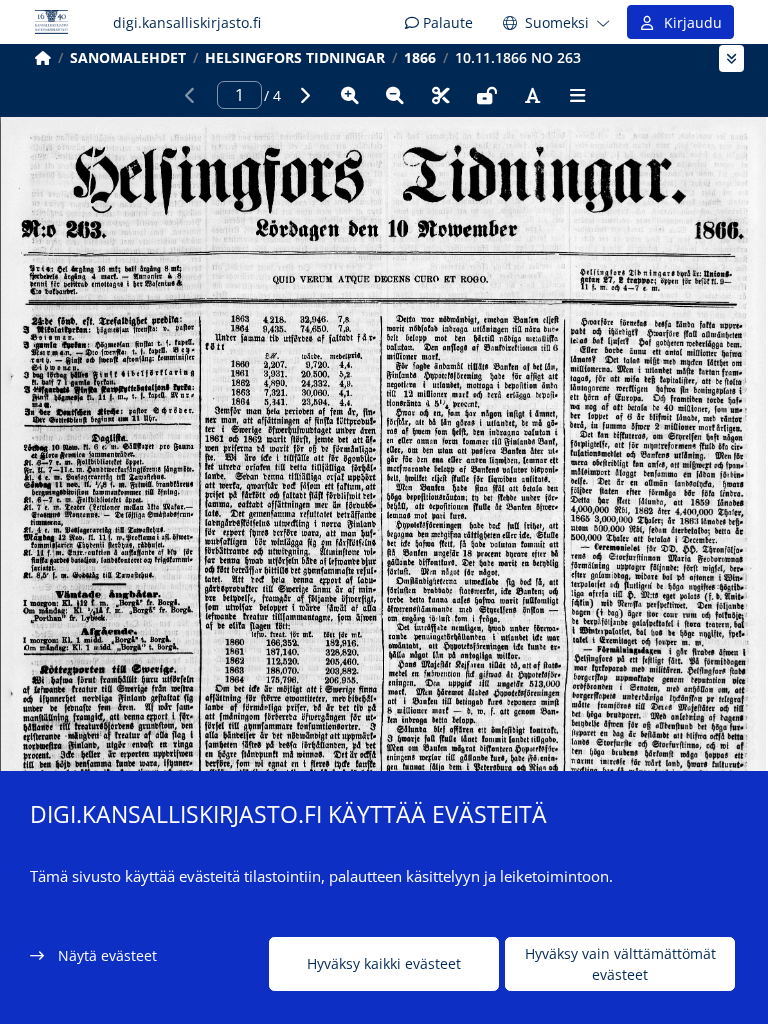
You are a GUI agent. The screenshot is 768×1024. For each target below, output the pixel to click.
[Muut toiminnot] (578, 95)
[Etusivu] (43, 57)
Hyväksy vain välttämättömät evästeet (620, 964)
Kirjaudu (689, 22)
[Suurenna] (350, 95)
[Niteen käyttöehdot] (487, 95)
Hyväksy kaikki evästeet (384, 963)
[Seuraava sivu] (304, 95)
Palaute (446, 22)
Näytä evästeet (107, 955)
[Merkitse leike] (441, 95)
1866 (420, 57)
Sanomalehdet (128, 57)
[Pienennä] (395, 95)
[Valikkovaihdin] (731, 58)
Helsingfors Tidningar (295, 57)
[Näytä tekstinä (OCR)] (532, 95)
